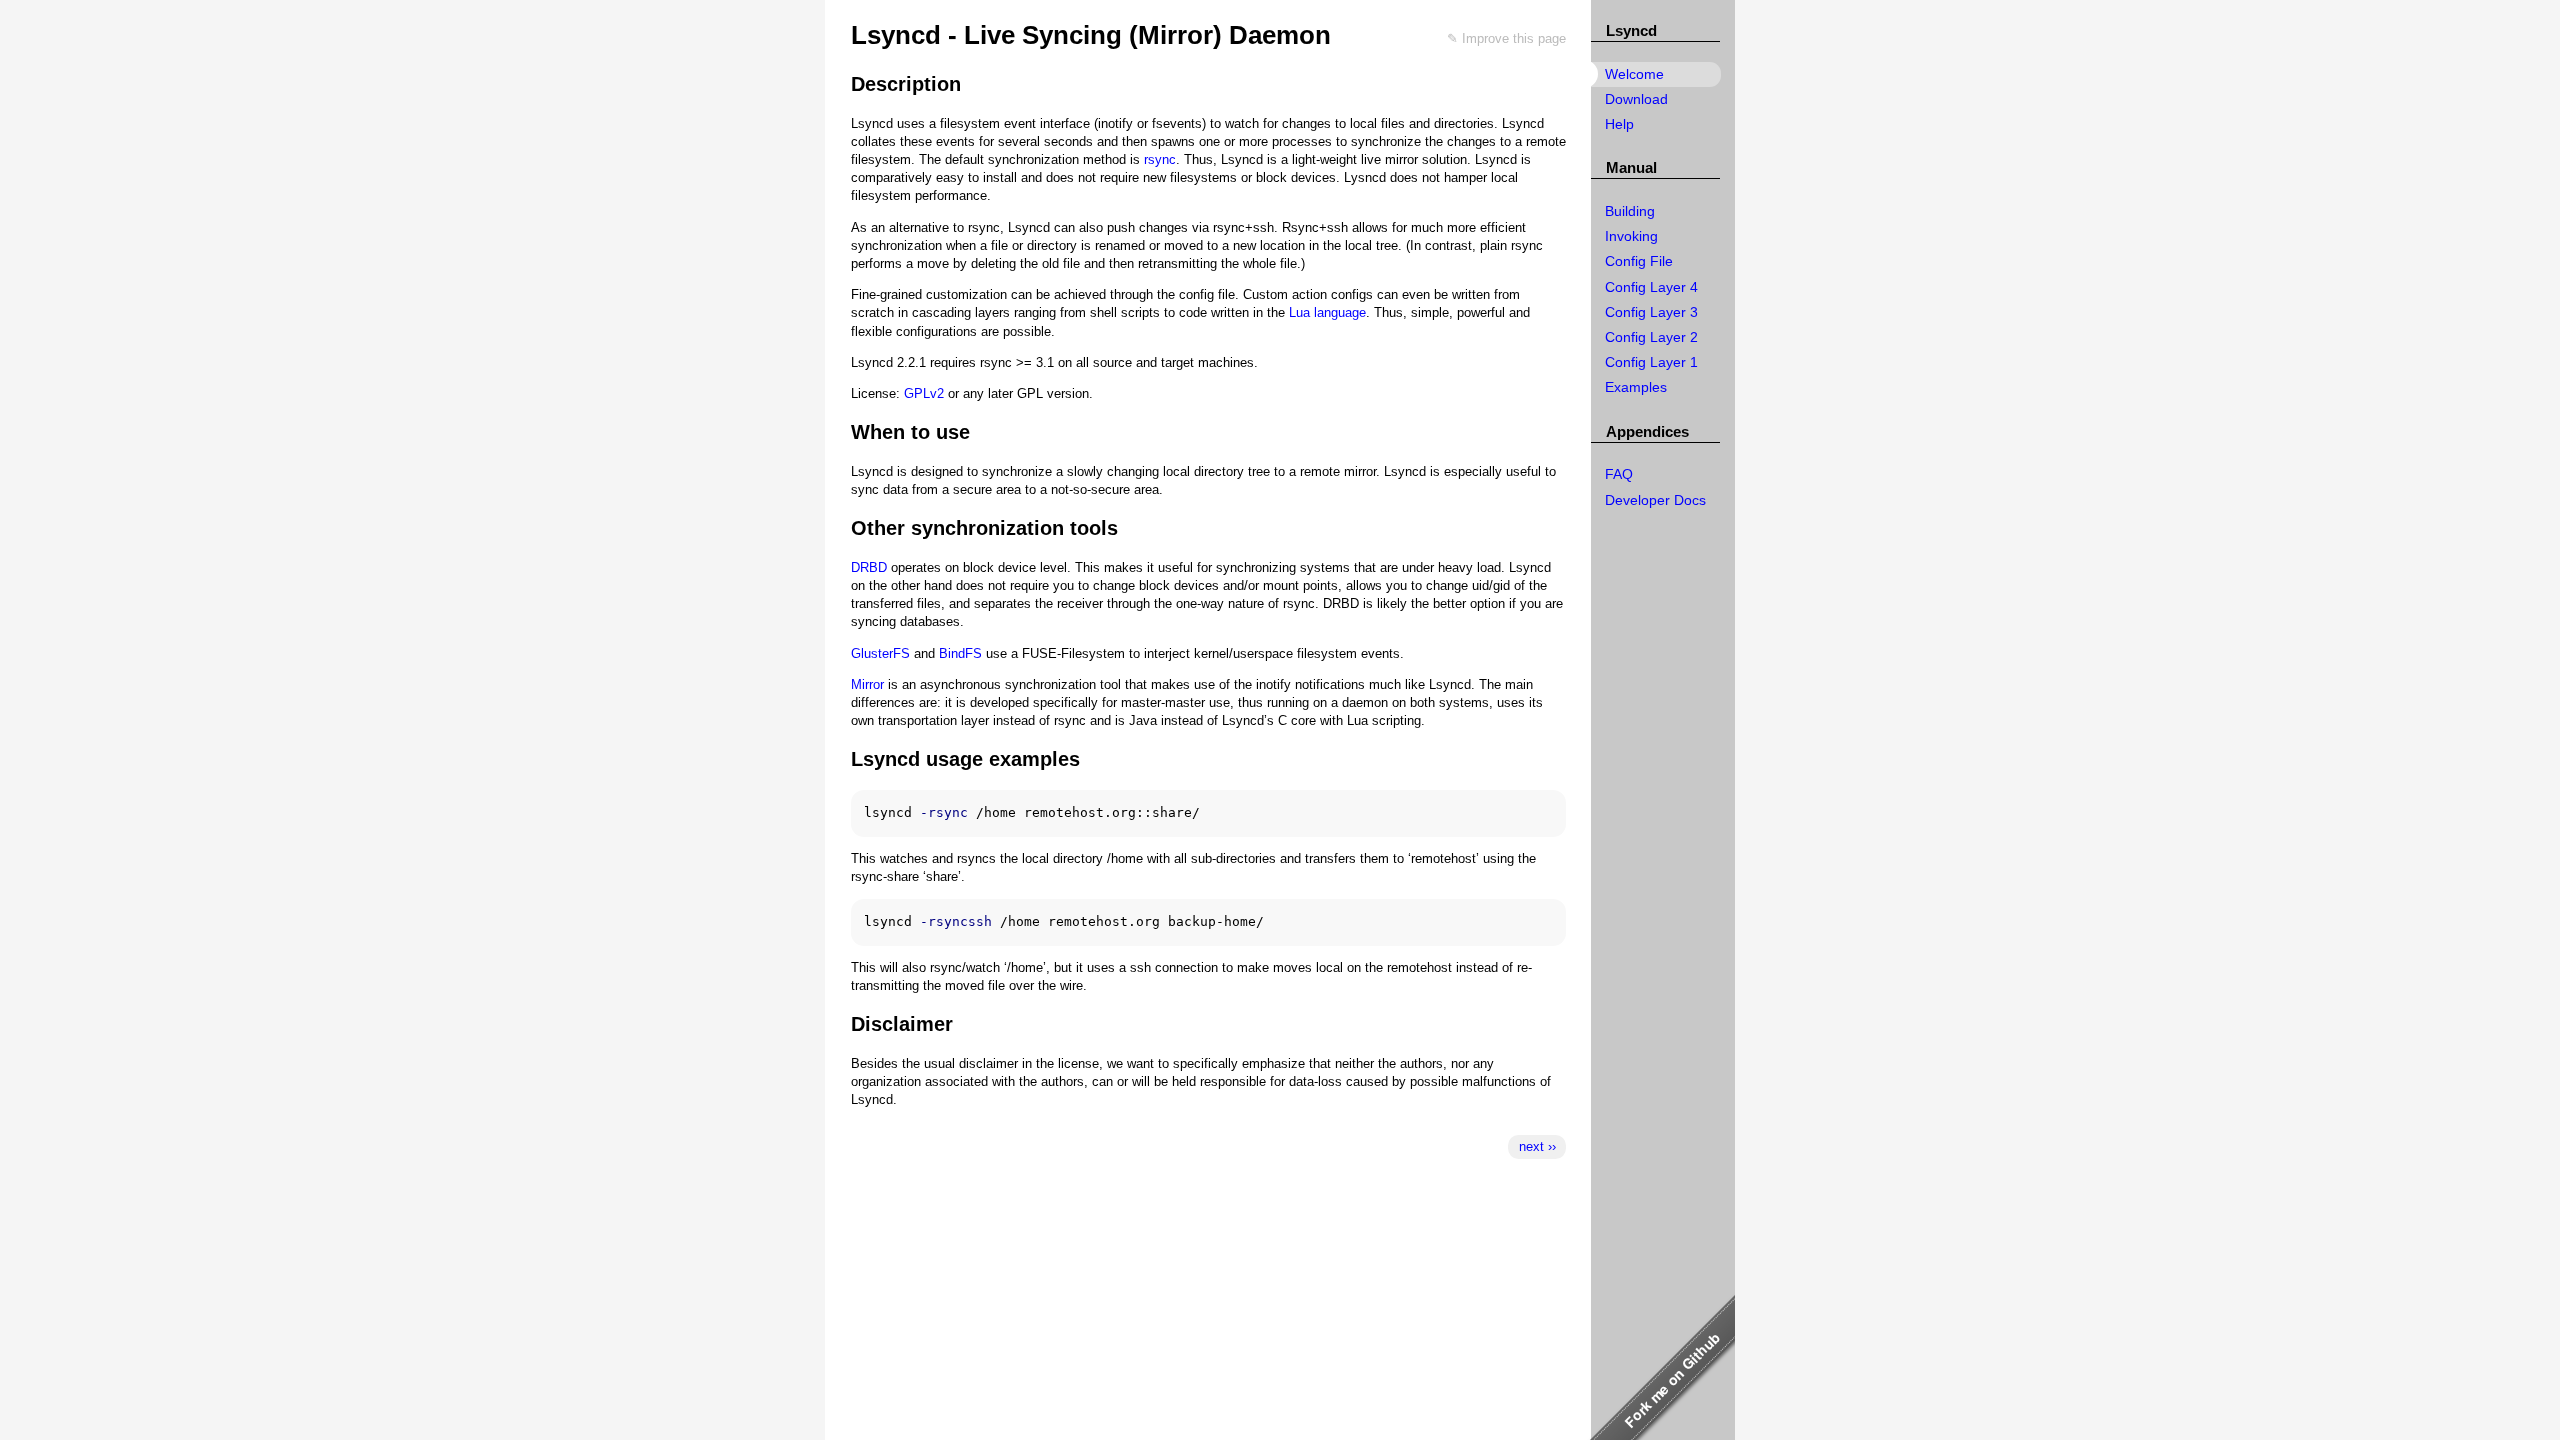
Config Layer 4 (1651, 287)
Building (1630, 211)
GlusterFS (880, 653)
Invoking (1631, 236)
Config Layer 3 (1651, 312)
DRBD (869, 567)
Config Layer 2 (1651, 337)
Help (1619, 124)
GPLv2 (924, 393)
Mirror (867, 684)
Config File (1639, 261)
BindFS (960, 653)
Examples (1636, 387)
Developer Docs (1655, 500)
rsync (1160, 159)
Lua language (1327, 312)
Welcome (1634, 74)
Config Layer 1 (1651, 362)
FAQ (1619, 474)
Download (1636, 99)
